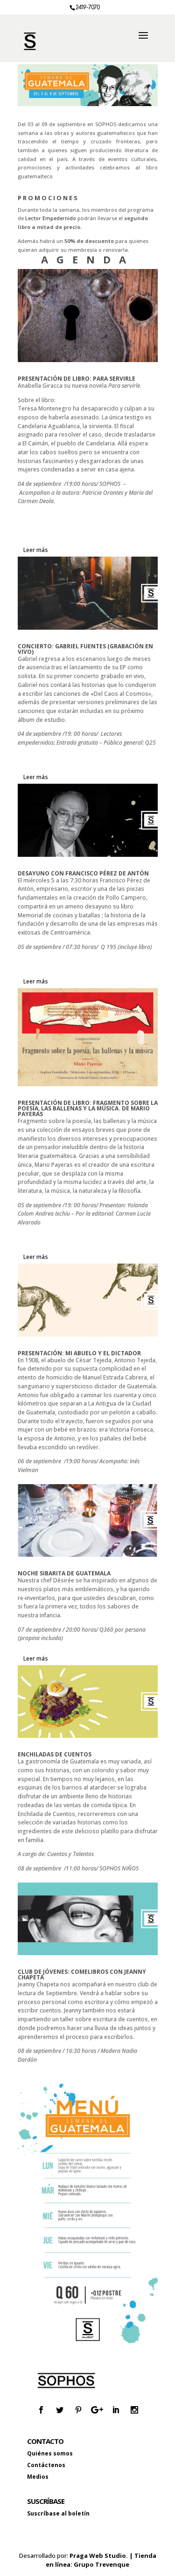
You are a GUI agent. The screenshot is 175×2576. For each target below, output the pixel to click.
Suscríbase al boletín (58, 2513)
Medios (38, 2477)
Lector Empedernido (51, 218)
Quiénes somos (50, 2453)
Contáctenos (46, 2465)
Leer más (36, 550)
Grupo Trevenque (101, 2564)
